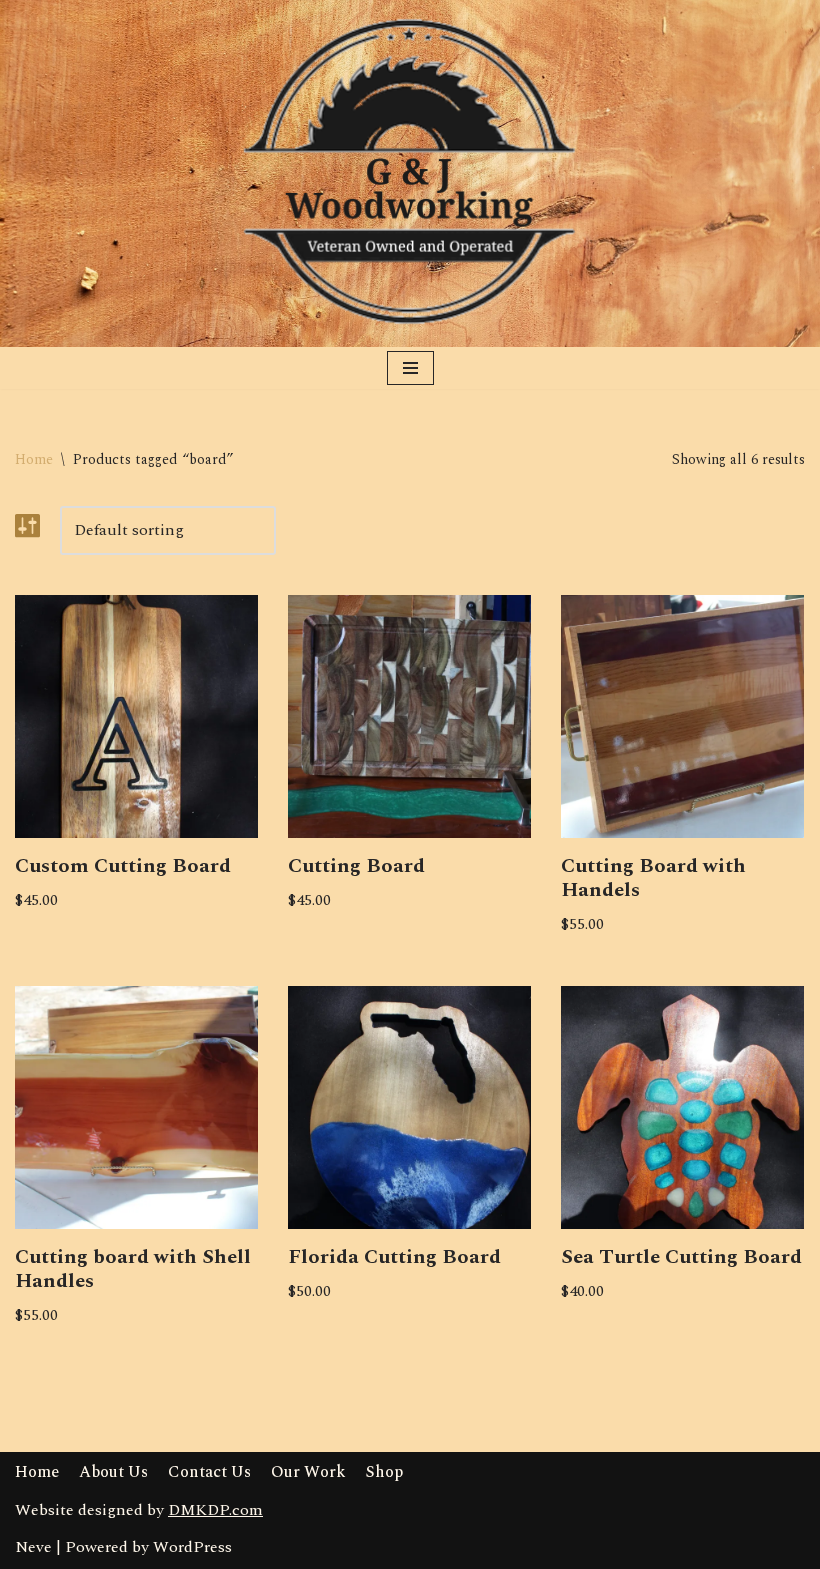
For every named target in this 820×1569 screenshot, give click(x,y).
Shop (384, 1472)
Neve (33, 1547)
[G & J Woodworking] (410, 173)
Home (34, 459)
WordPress (192, 1547)
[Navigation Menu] (410, 368)
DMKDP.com (215, 1510)
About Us (113, 1472)
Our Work (308, 1472)
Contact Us (209, 1472)
